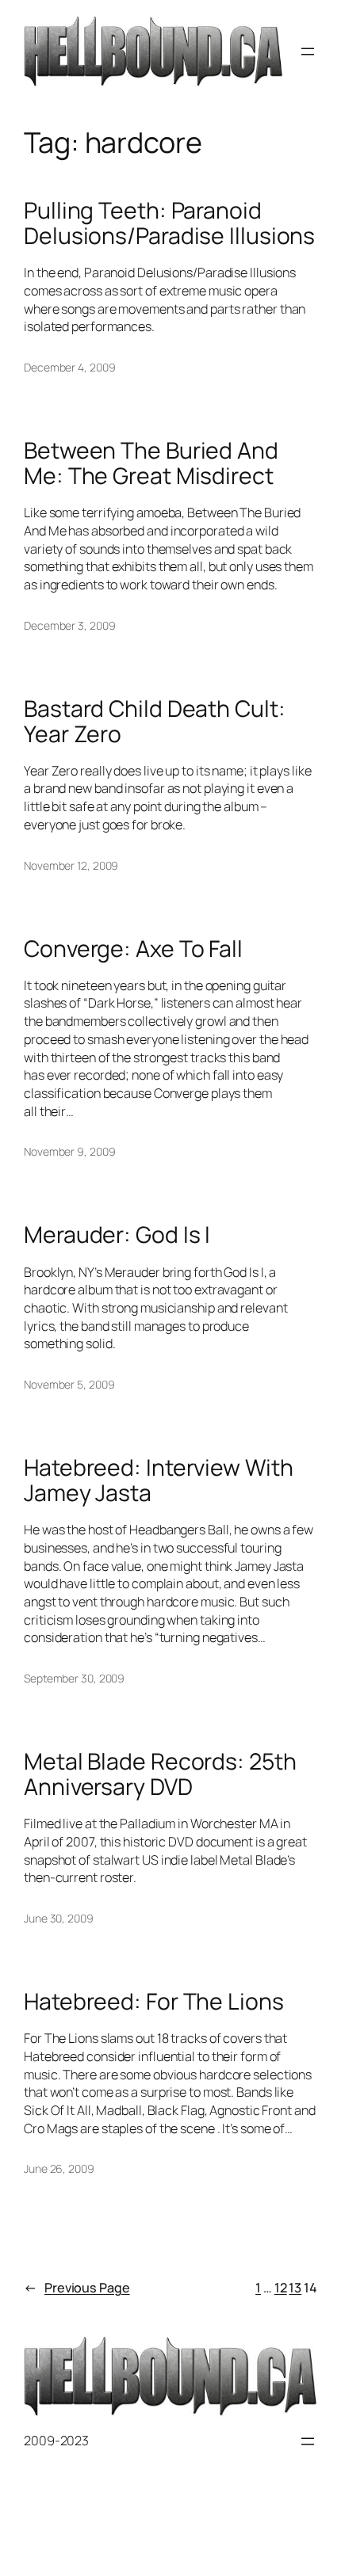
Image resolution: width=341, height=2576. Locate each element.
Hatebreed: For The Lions (154, 2002)
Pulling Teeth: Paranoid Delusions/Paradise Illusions (169, 223)
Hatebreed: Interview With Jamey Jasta (159, 1480)
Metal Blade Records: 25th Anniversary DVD (160, 1774)
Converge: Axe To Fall (133, 949)
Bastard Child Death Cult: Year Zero (155, 722)
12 (281, 2288)
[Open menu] (308, 51)
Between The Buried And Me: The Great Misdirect (151, 463)
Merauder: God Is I (117, 1235)
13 (295, 2288)
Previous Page (77, 2288)
